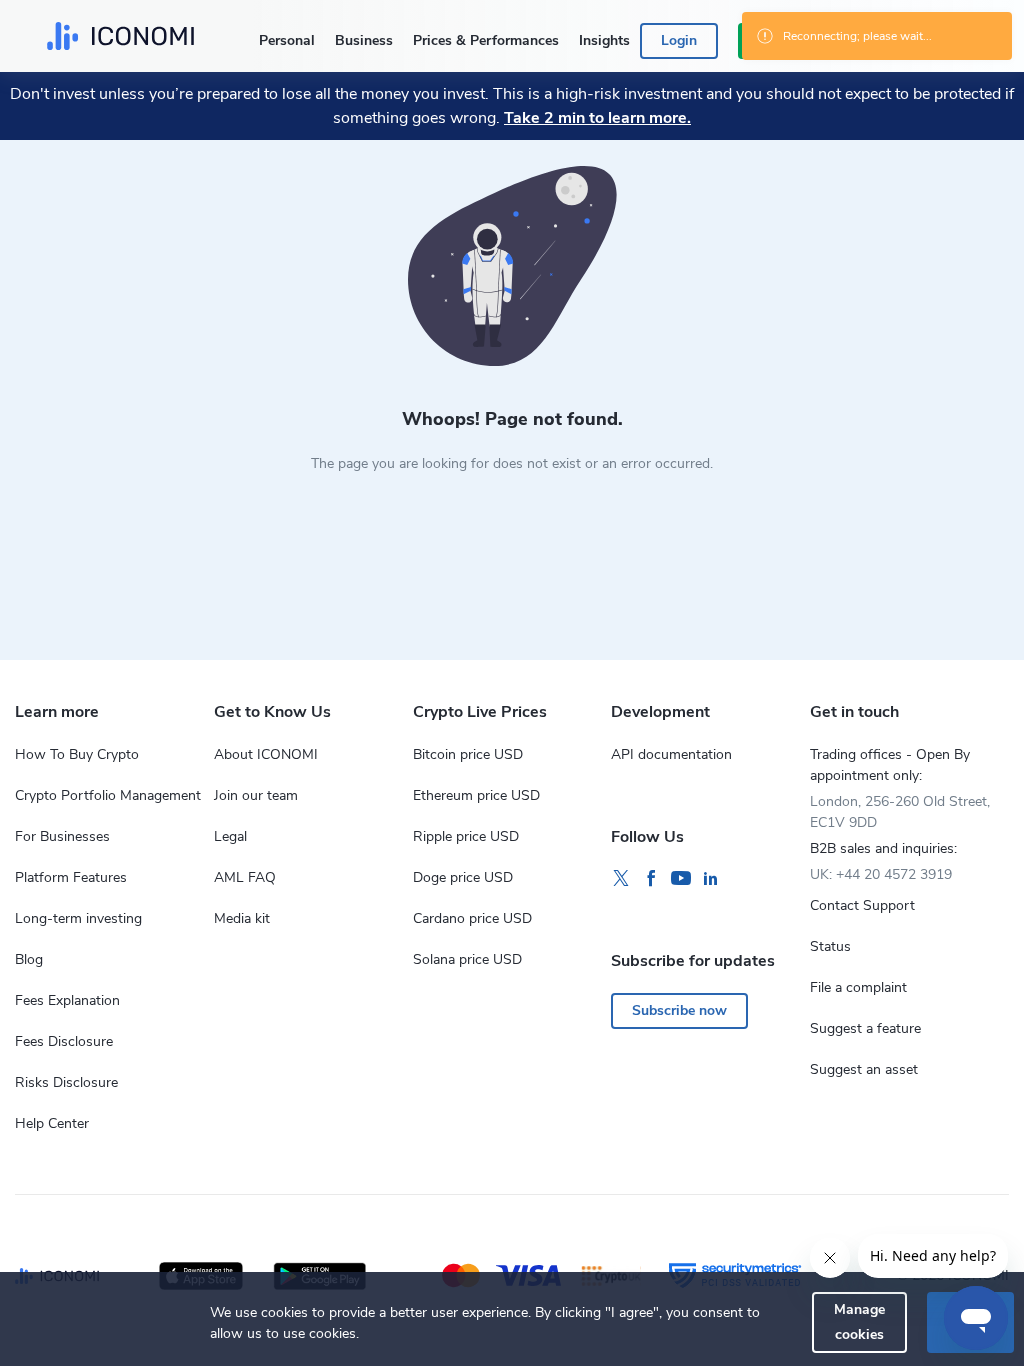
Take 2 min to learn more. (597, 118)
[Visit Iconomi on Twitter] (621, 879)
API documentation (671, 754)
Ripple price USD (466, 836)
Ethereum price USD (476, 795)
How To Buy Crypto (77, 754)
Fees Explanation (67, 1000)
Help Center (52, 1123)
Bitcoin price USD (468, 754)
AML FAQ (245, 877)
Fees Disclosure (64, 1041)
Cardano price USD (472, 918)
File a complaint (858, 987)
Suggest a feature (865, 1028)
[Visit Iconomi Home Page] (120, 36)
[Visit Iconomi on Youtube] (681, 879)
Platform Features (71, 877)
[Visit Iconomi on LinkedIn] (711, 879)
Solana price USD (467, 959)
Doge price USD (463, 877)
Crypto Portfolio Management (108, 795)
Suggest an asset (864, 1069)
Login (679, 40)
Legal (230, 836)
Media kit (242, 918)
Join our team (256, 795)
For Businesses (62, 836)
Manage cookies (859, 1321)
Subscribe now (679, 1010)
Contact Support (862, 905)
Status (830, 946)
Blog (29, 959)
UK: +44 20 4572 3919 (881, 874)
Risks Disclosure (66, 1082)
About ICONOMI (266, 754)
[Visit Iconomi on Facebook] (651, 879)
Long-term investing (78, 918)
